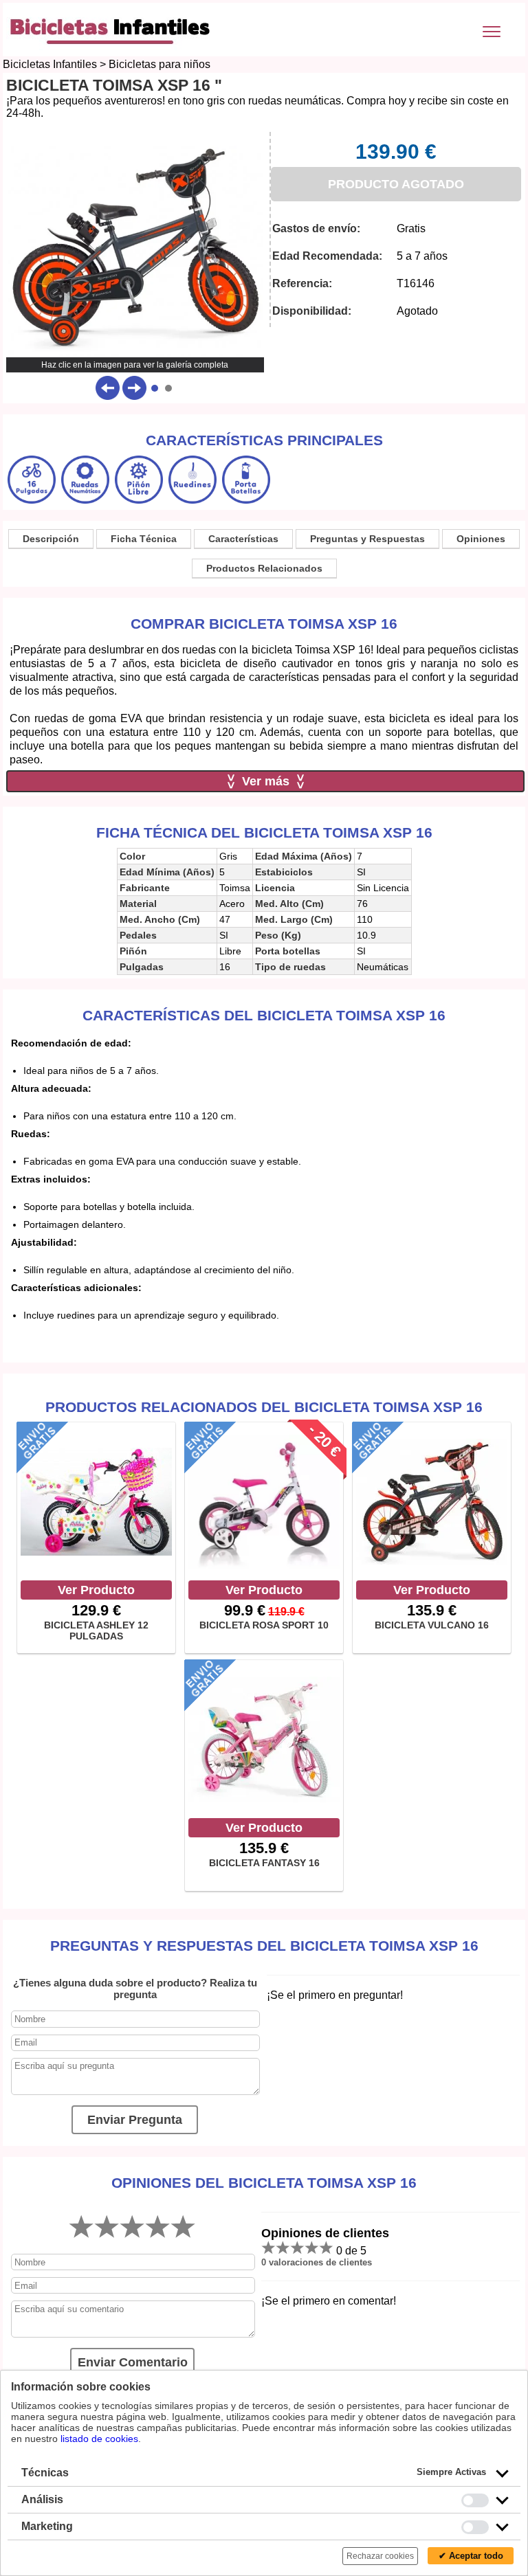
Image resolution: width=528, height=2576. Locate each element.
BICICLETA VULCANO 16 (432, 1625)
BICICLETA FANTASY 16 (264, 1863)
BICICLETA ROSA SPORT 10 (264, 1625)
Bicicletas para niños (159, 64)
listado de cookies (99, 2439)
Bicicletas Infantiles (50, 64)
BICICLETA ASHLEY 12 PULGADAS (96, 1631)
